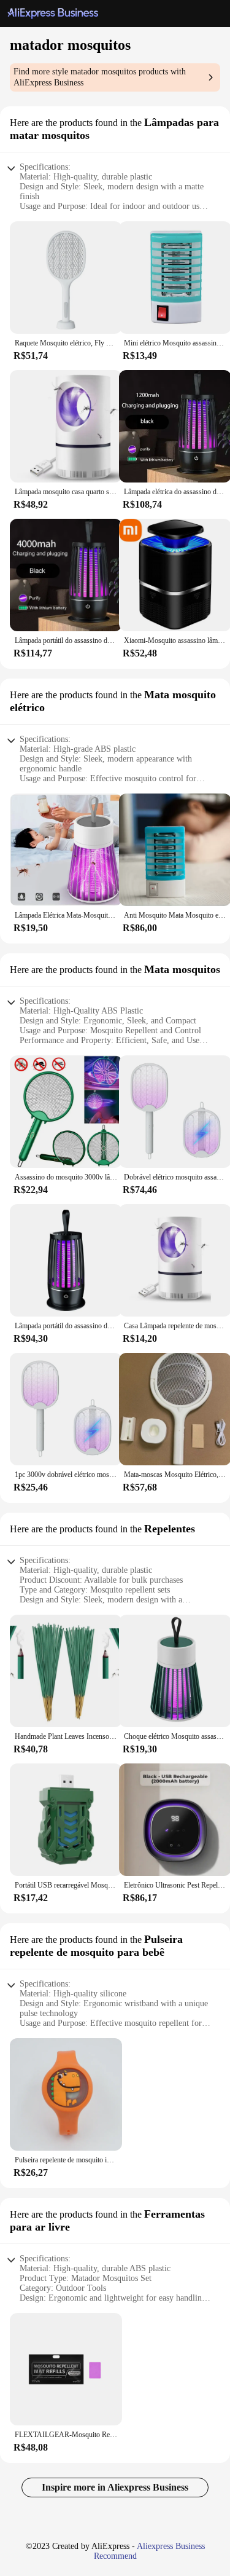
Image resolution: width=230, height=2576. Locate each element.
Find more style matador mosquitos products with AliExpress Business (100, 77)
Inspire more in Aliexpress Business (115, 2487)
